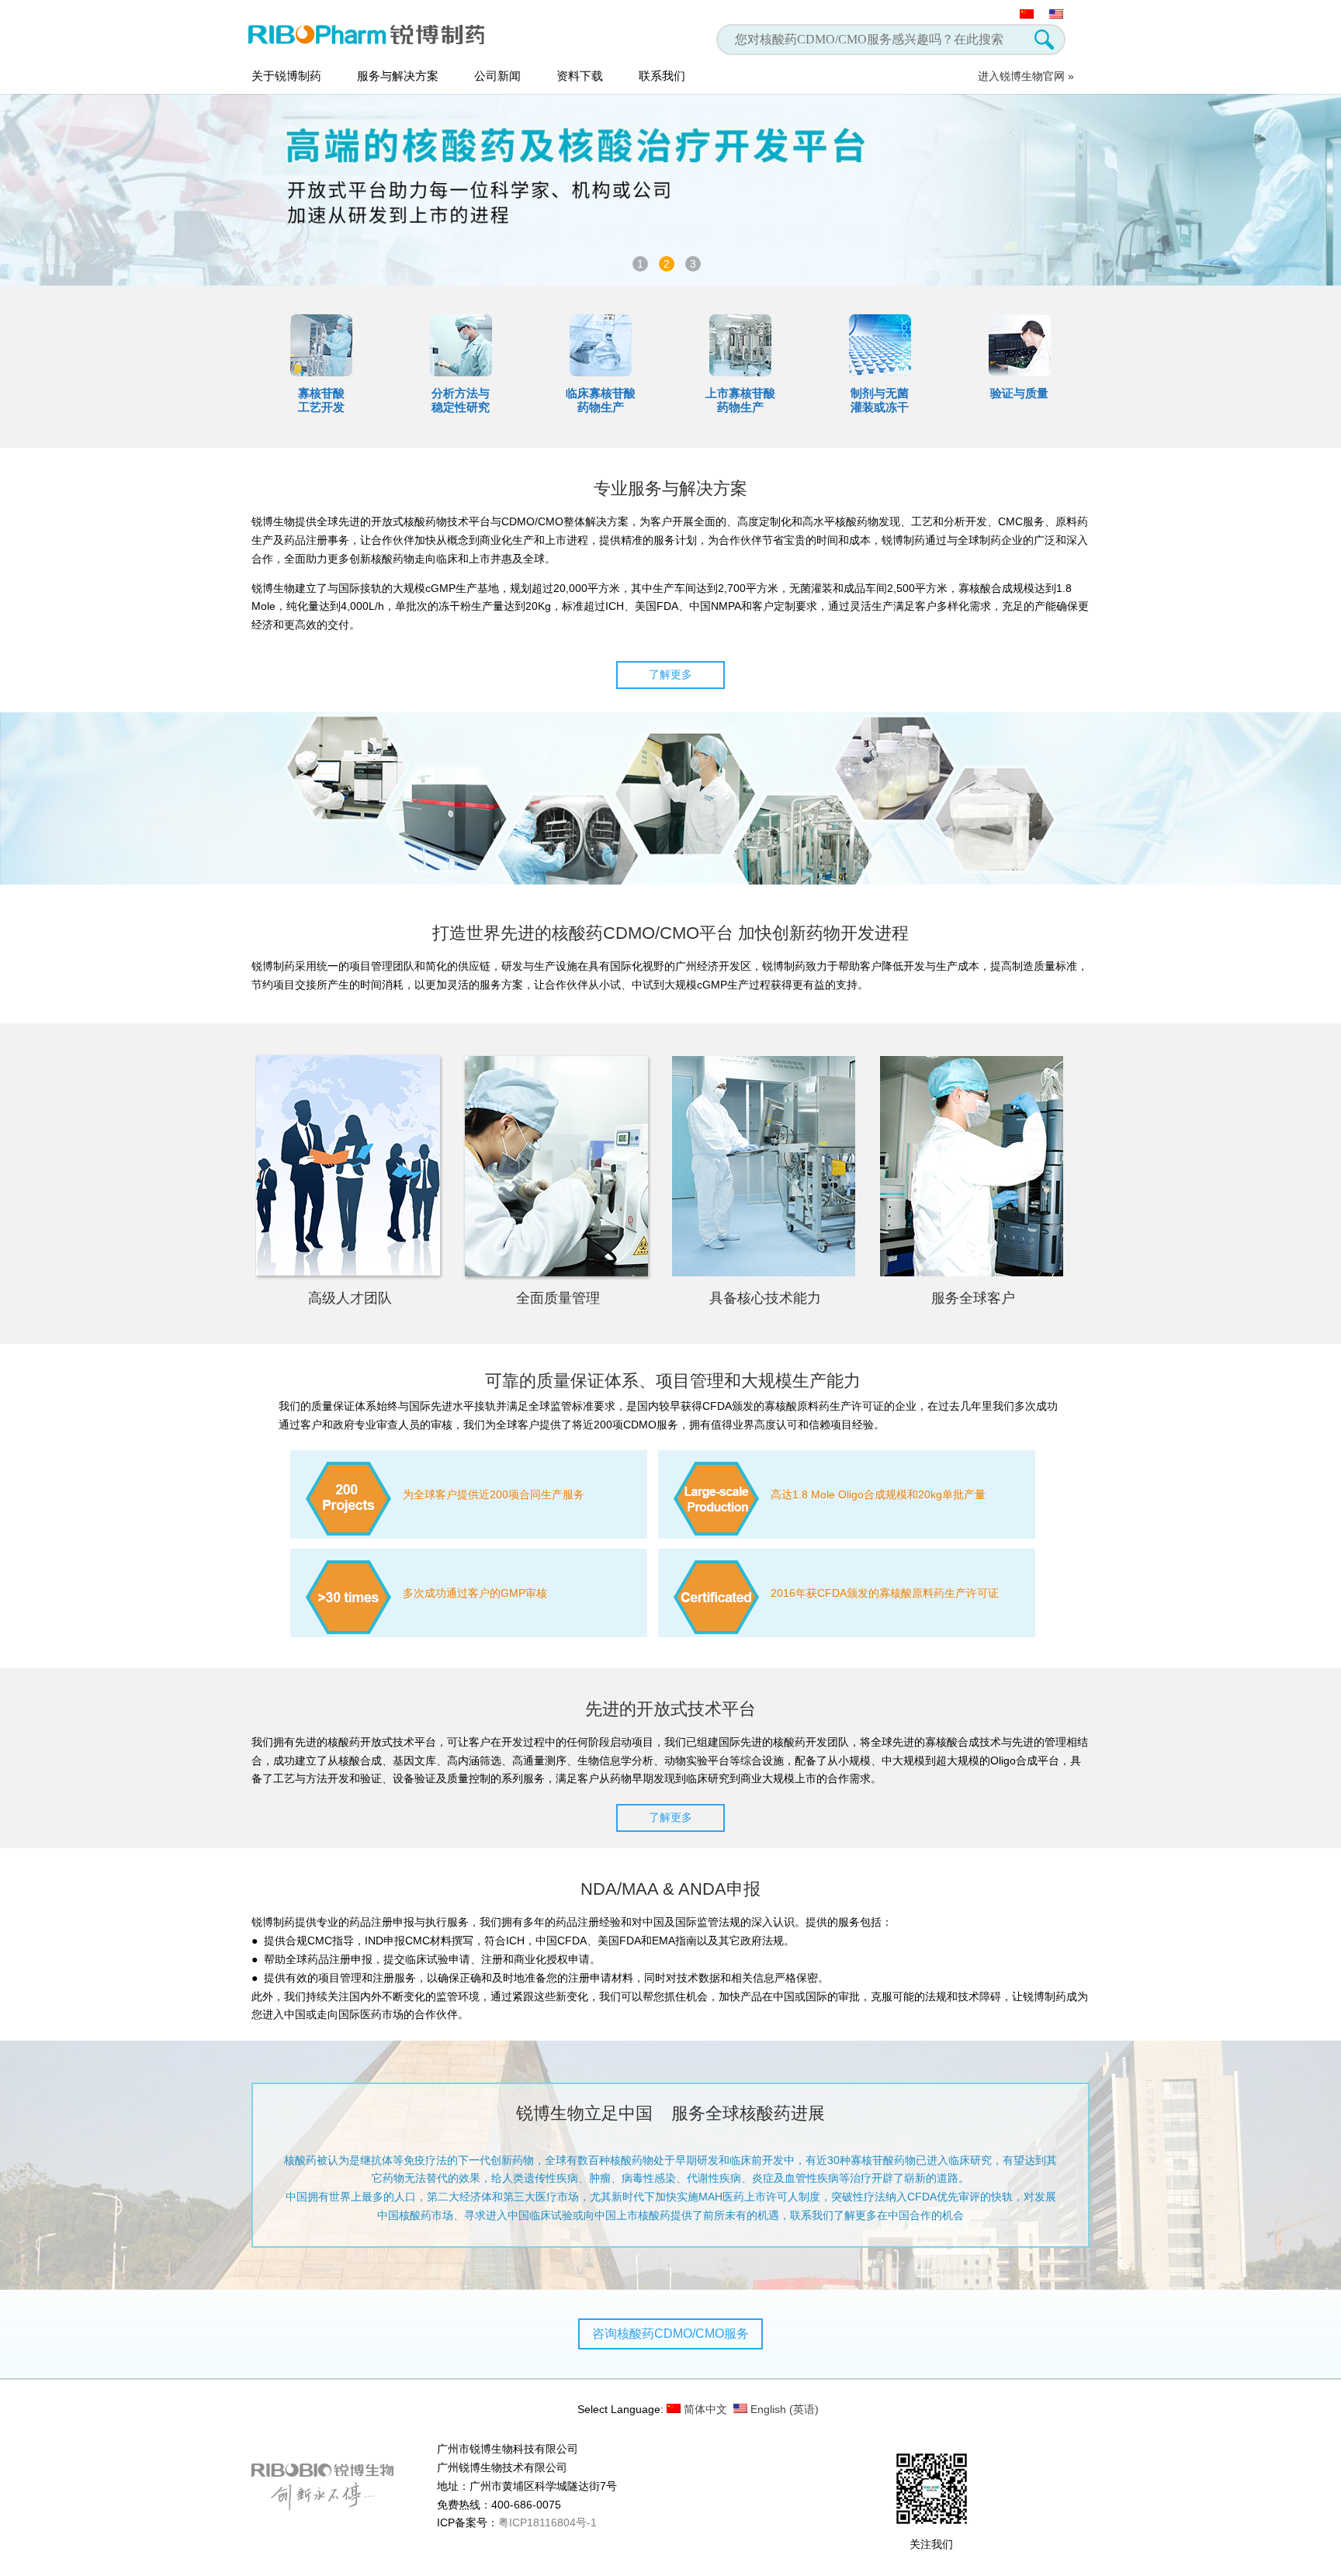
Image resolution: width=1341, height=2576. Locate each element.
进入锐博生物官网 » (1026, 76)
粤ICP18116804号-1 (547, 2522)
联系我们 (662, 76)
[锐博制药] (374, 34)
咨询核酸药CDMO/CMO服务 (670, 2334)
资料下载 (580, 76)
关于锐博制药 (286, 76)
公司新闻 (497, 76)
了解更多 (670, 674)
